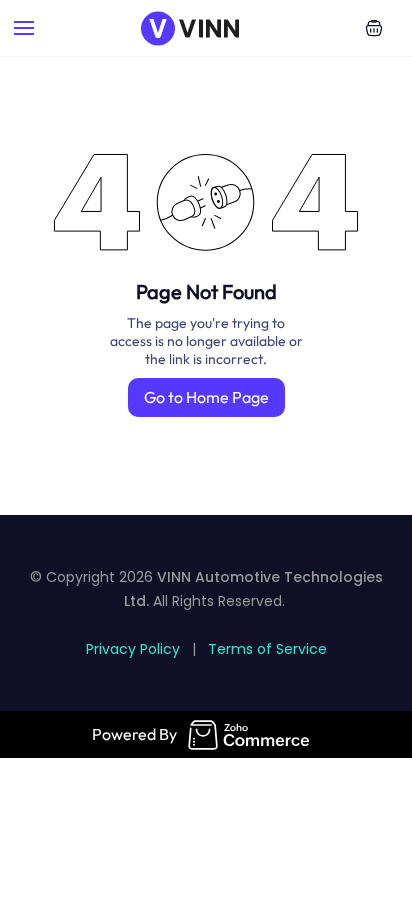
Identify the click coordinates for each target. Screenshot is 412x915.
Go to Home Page (206, 397)
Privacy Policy (133, 649)
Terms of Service (267, 649)
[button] (374, 28)
